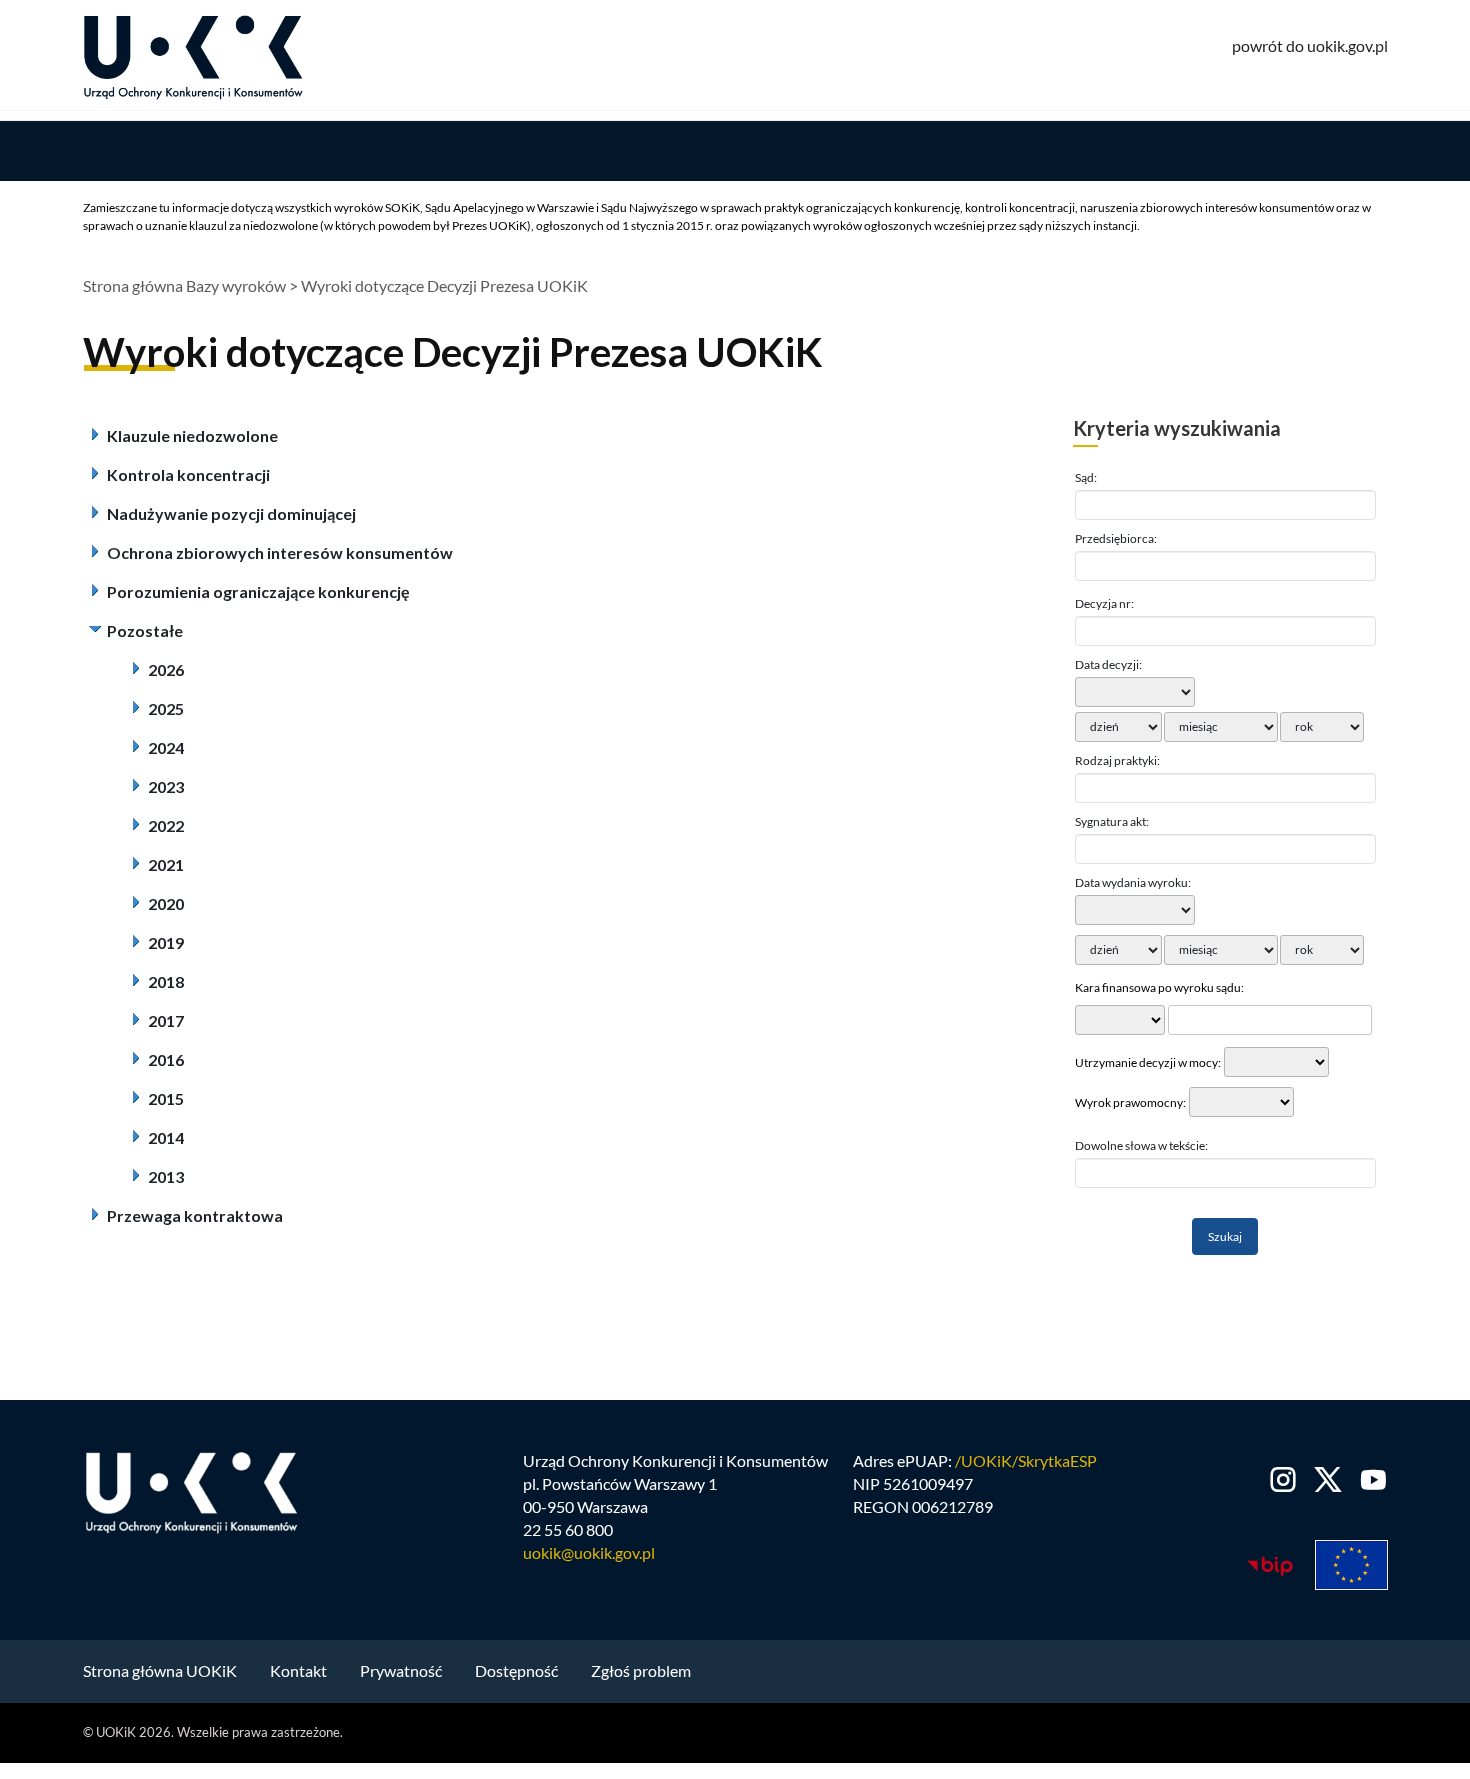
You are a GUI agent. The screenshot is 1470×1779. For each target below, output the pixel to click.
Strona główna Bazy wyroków (184, 285)
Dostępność (516, 1670)
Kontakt (298, 1670)
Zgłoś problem (641, 1670)
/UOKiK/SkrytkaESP (1026, 1460)
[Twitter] (1328, 1479)
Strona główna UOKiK (160, 1670)
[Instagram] (1283, 1479)
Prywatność (401, 1670)
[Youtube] (1369, 1479)
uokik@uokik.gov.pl (589, 1552)
